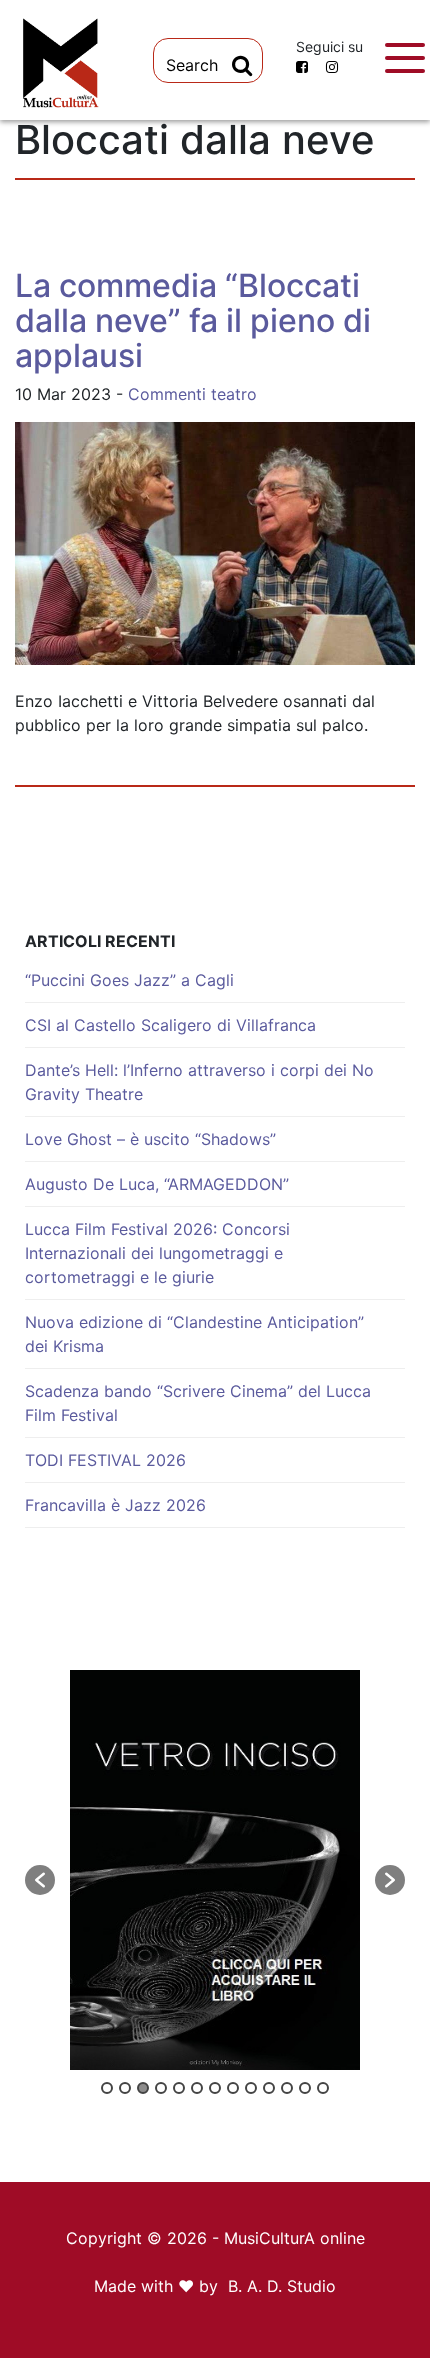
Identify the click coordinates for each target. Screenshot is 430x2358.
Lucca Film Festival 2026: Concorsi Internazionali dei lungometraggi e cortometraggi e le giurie (157, 1253)
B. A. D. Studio (282, 2286)
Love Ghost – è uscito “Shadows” (150, 1139)
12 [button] (305, 2088)
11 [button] (287, 2088)
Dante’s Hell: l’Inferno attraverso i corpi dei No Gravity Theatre (199, 1082)
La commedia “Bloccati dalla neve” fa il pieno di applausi (193, 320)
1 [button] (107, 2088)
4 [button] (161, 2088)
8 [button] (233, 2088)
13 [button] (323, 2088)
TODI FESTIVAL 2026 (105, 1460)
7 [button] (215, 2088)
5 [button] (179, 2088)
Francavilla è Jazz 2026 (115, 1505)
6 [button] (197, 2088)
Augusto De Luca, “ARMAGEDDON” (157, 1184)
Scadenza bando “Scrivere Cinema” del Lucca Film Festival (198, 1403)
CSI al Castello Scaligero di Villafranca (170, 1025)
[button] (40, 1880)
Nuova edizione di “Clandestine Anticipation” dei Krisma (194, 1334)
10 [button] (269, 2088)
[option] (215, 1870)
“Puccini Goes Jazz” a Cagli (129, 980)
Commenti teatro (192, 394)
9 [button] (251, 2088)
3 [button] (143, 2088)
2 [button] (125, 2088)
